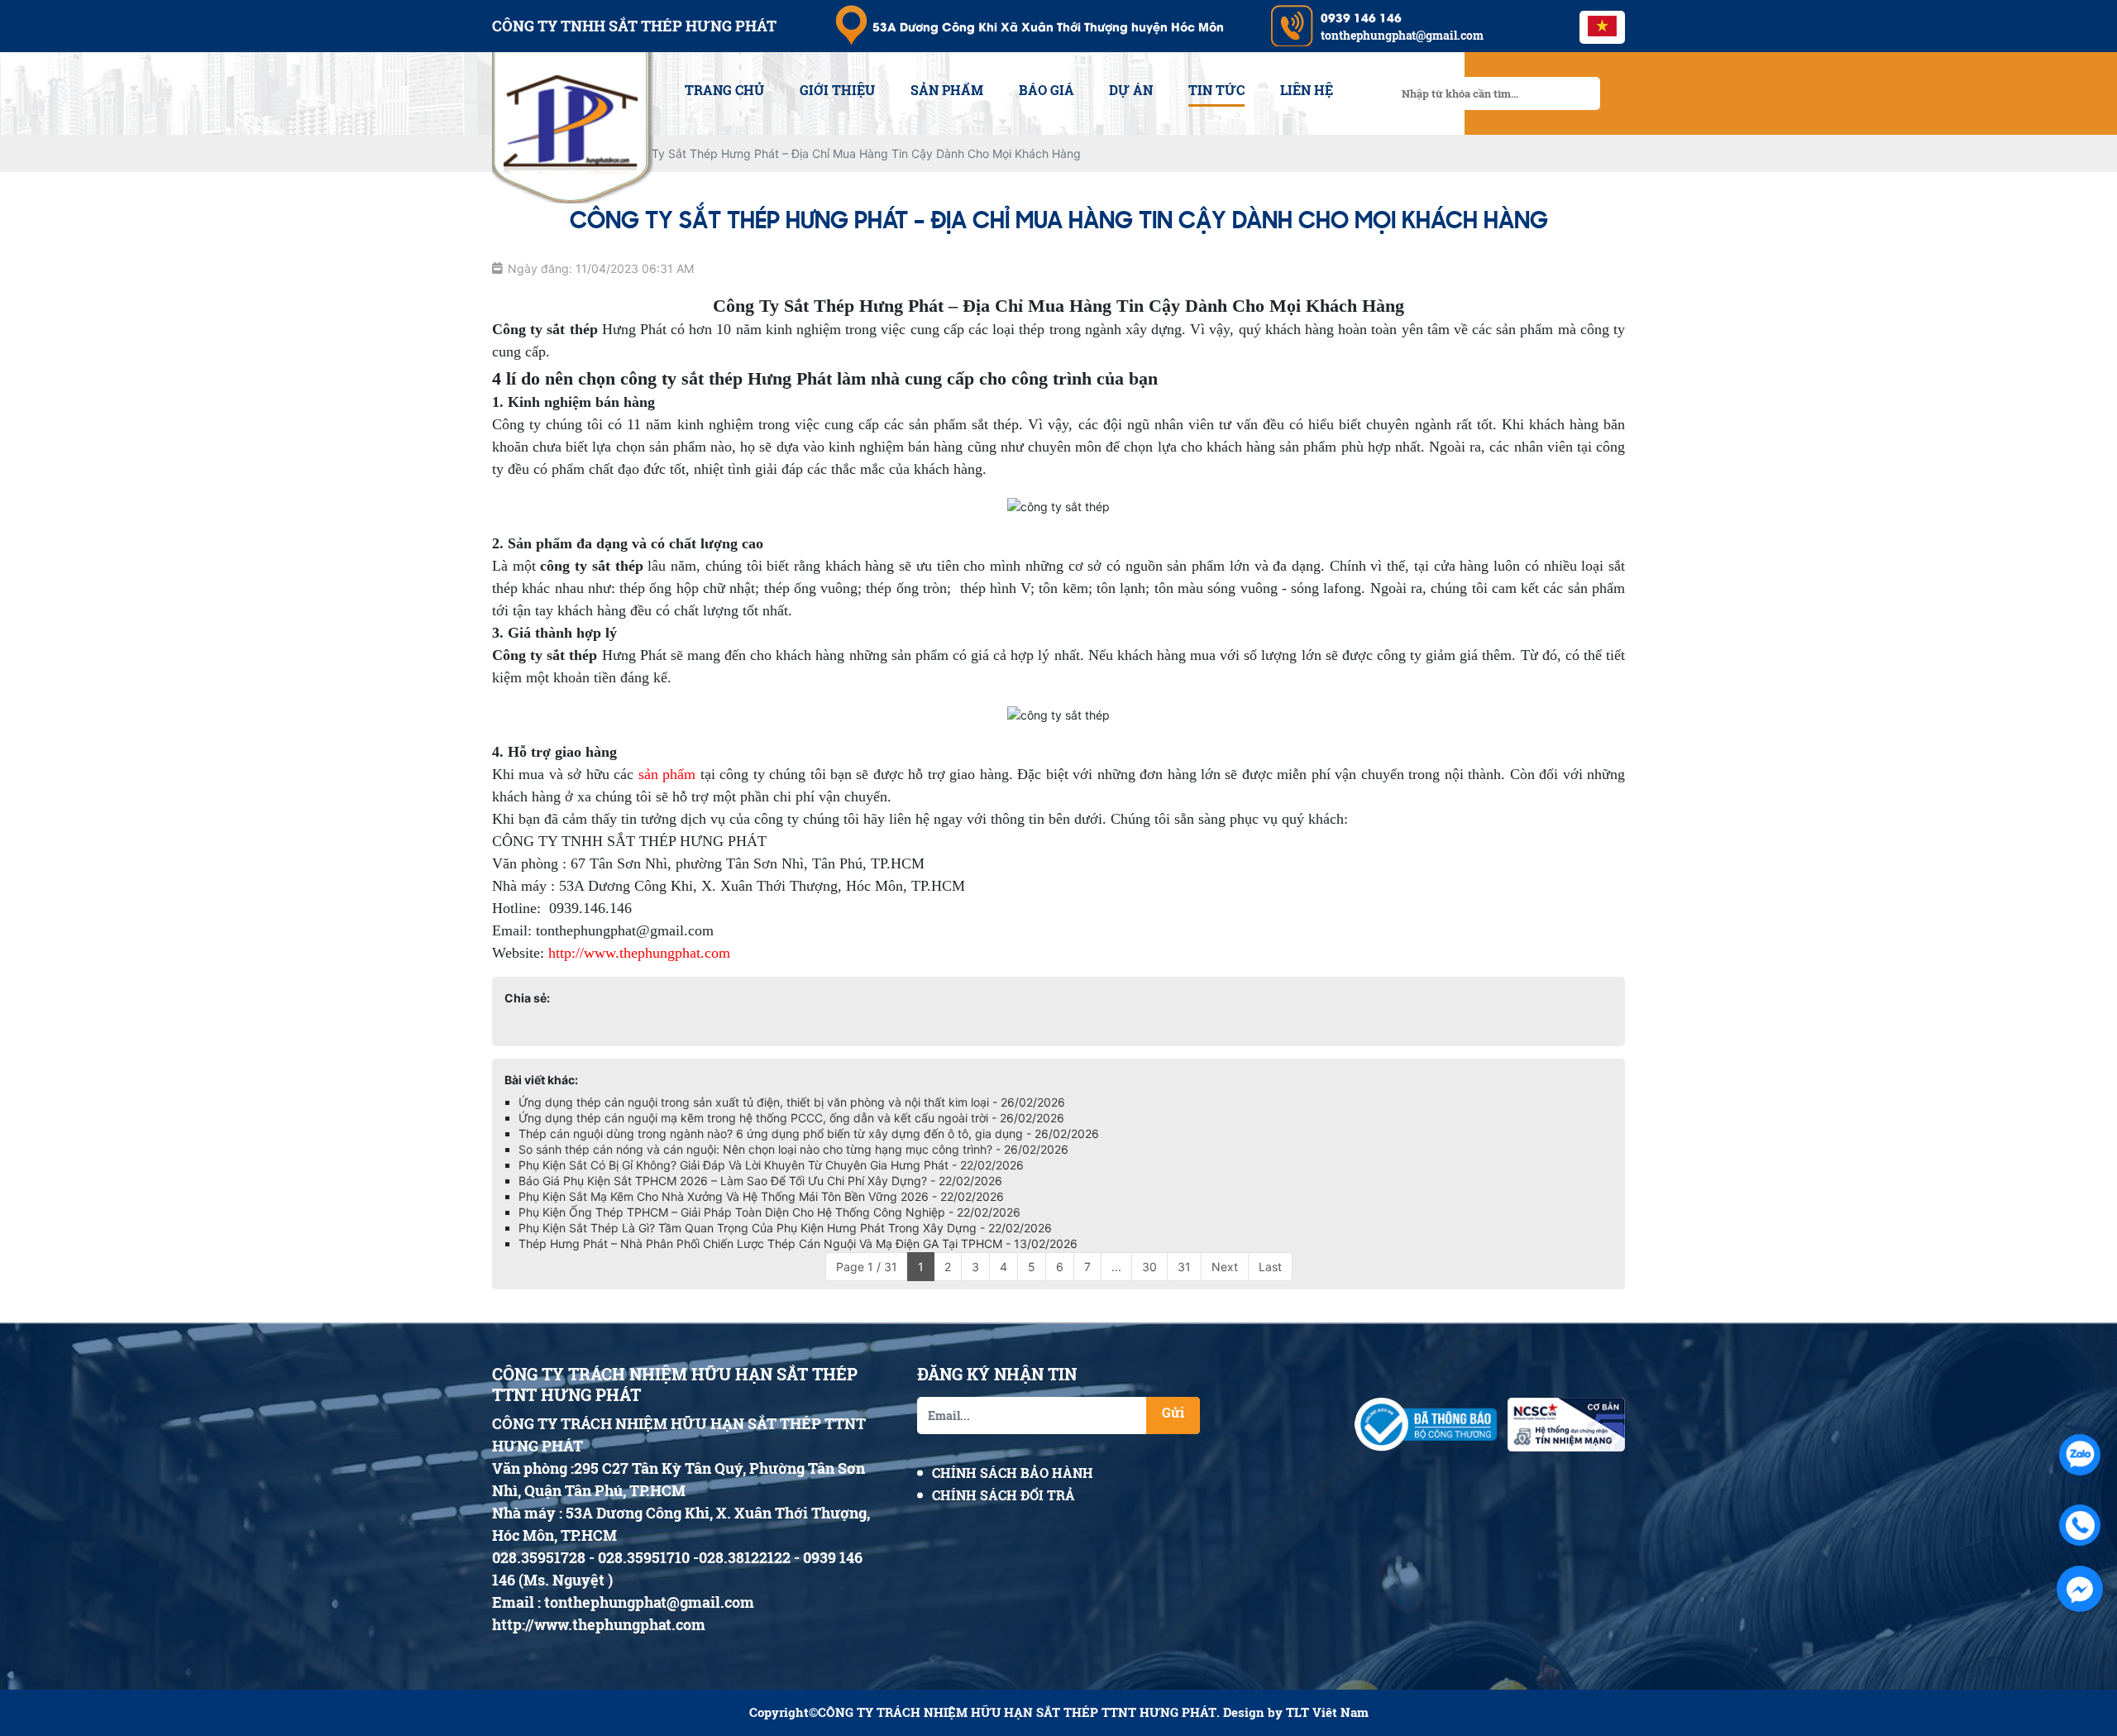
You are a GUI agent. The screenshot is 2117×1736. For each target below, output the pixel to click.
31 (1184, 1267)
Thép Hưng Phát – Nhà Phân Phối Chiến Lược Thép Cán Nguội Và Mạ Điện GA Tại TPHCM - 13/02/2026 (798, 1243)
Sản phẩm (947, 90)
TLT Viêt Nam (1327, 1712)
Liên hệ (1307, 90)
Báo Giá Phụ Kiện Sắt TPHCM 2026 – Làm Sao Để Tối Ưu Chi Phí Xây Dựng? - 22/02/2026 (760, 1181)
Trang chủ (724, 90)
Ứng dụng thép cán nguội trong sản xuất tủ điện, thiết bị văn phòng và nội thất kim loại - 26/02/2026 (792, 1102)
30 (1149, 1267)
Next (1225, 1267)
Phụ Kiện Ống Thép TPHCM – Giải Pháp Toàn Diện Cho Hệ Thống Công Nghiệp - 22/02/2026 (769, 1212)
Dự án (1131, 90)
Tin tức (1216, 90)
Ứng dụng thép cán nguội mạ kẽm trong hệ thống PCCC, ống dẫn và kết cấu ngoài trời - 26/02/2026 (791, 1118)
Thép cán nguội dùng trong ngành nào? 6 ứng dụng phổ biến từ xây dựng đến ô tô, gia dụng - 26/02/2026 (809, 1133)
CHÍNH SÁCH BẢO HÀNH (1013, 1473)
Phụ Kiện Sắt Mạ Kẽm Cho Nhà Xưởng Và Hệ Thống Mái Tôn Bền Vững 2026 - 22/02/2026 (761, 1196)
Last (1270, 1267)
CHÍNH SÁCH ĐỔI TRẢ (1004, 1495)
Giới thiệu (837, 90)
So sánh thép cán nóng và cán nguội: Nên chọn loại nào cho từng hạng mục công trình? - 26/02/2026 (793, 1149)
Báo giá (1047, 90)
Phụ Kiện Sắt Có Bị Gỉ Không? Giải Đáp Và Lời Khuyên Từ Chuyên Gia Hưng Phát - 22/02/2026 (771, 1165)
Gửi (1173, 1412)
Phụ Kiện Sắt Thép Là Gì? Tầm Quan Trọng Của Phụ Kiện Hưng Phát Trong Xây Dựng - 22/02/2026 (785, 1228)
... (1116, 1267)
